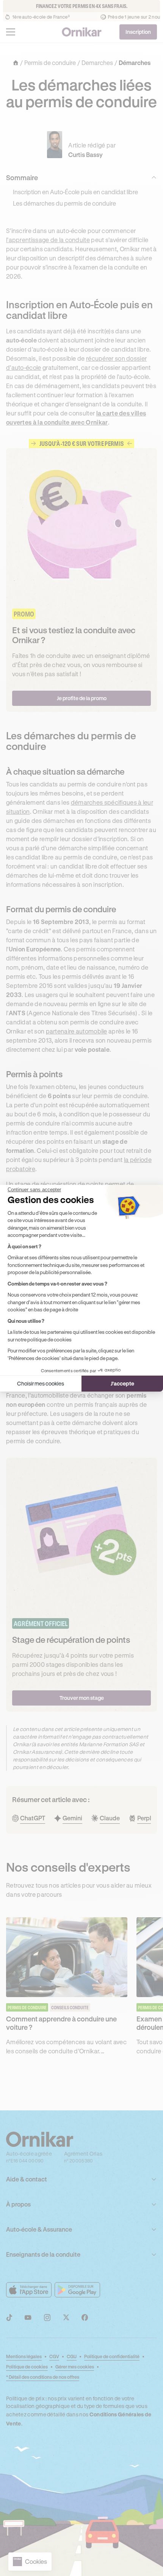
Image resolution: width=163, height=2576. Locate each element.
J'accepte (122, 1383)
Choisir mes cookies (41, 1383)
